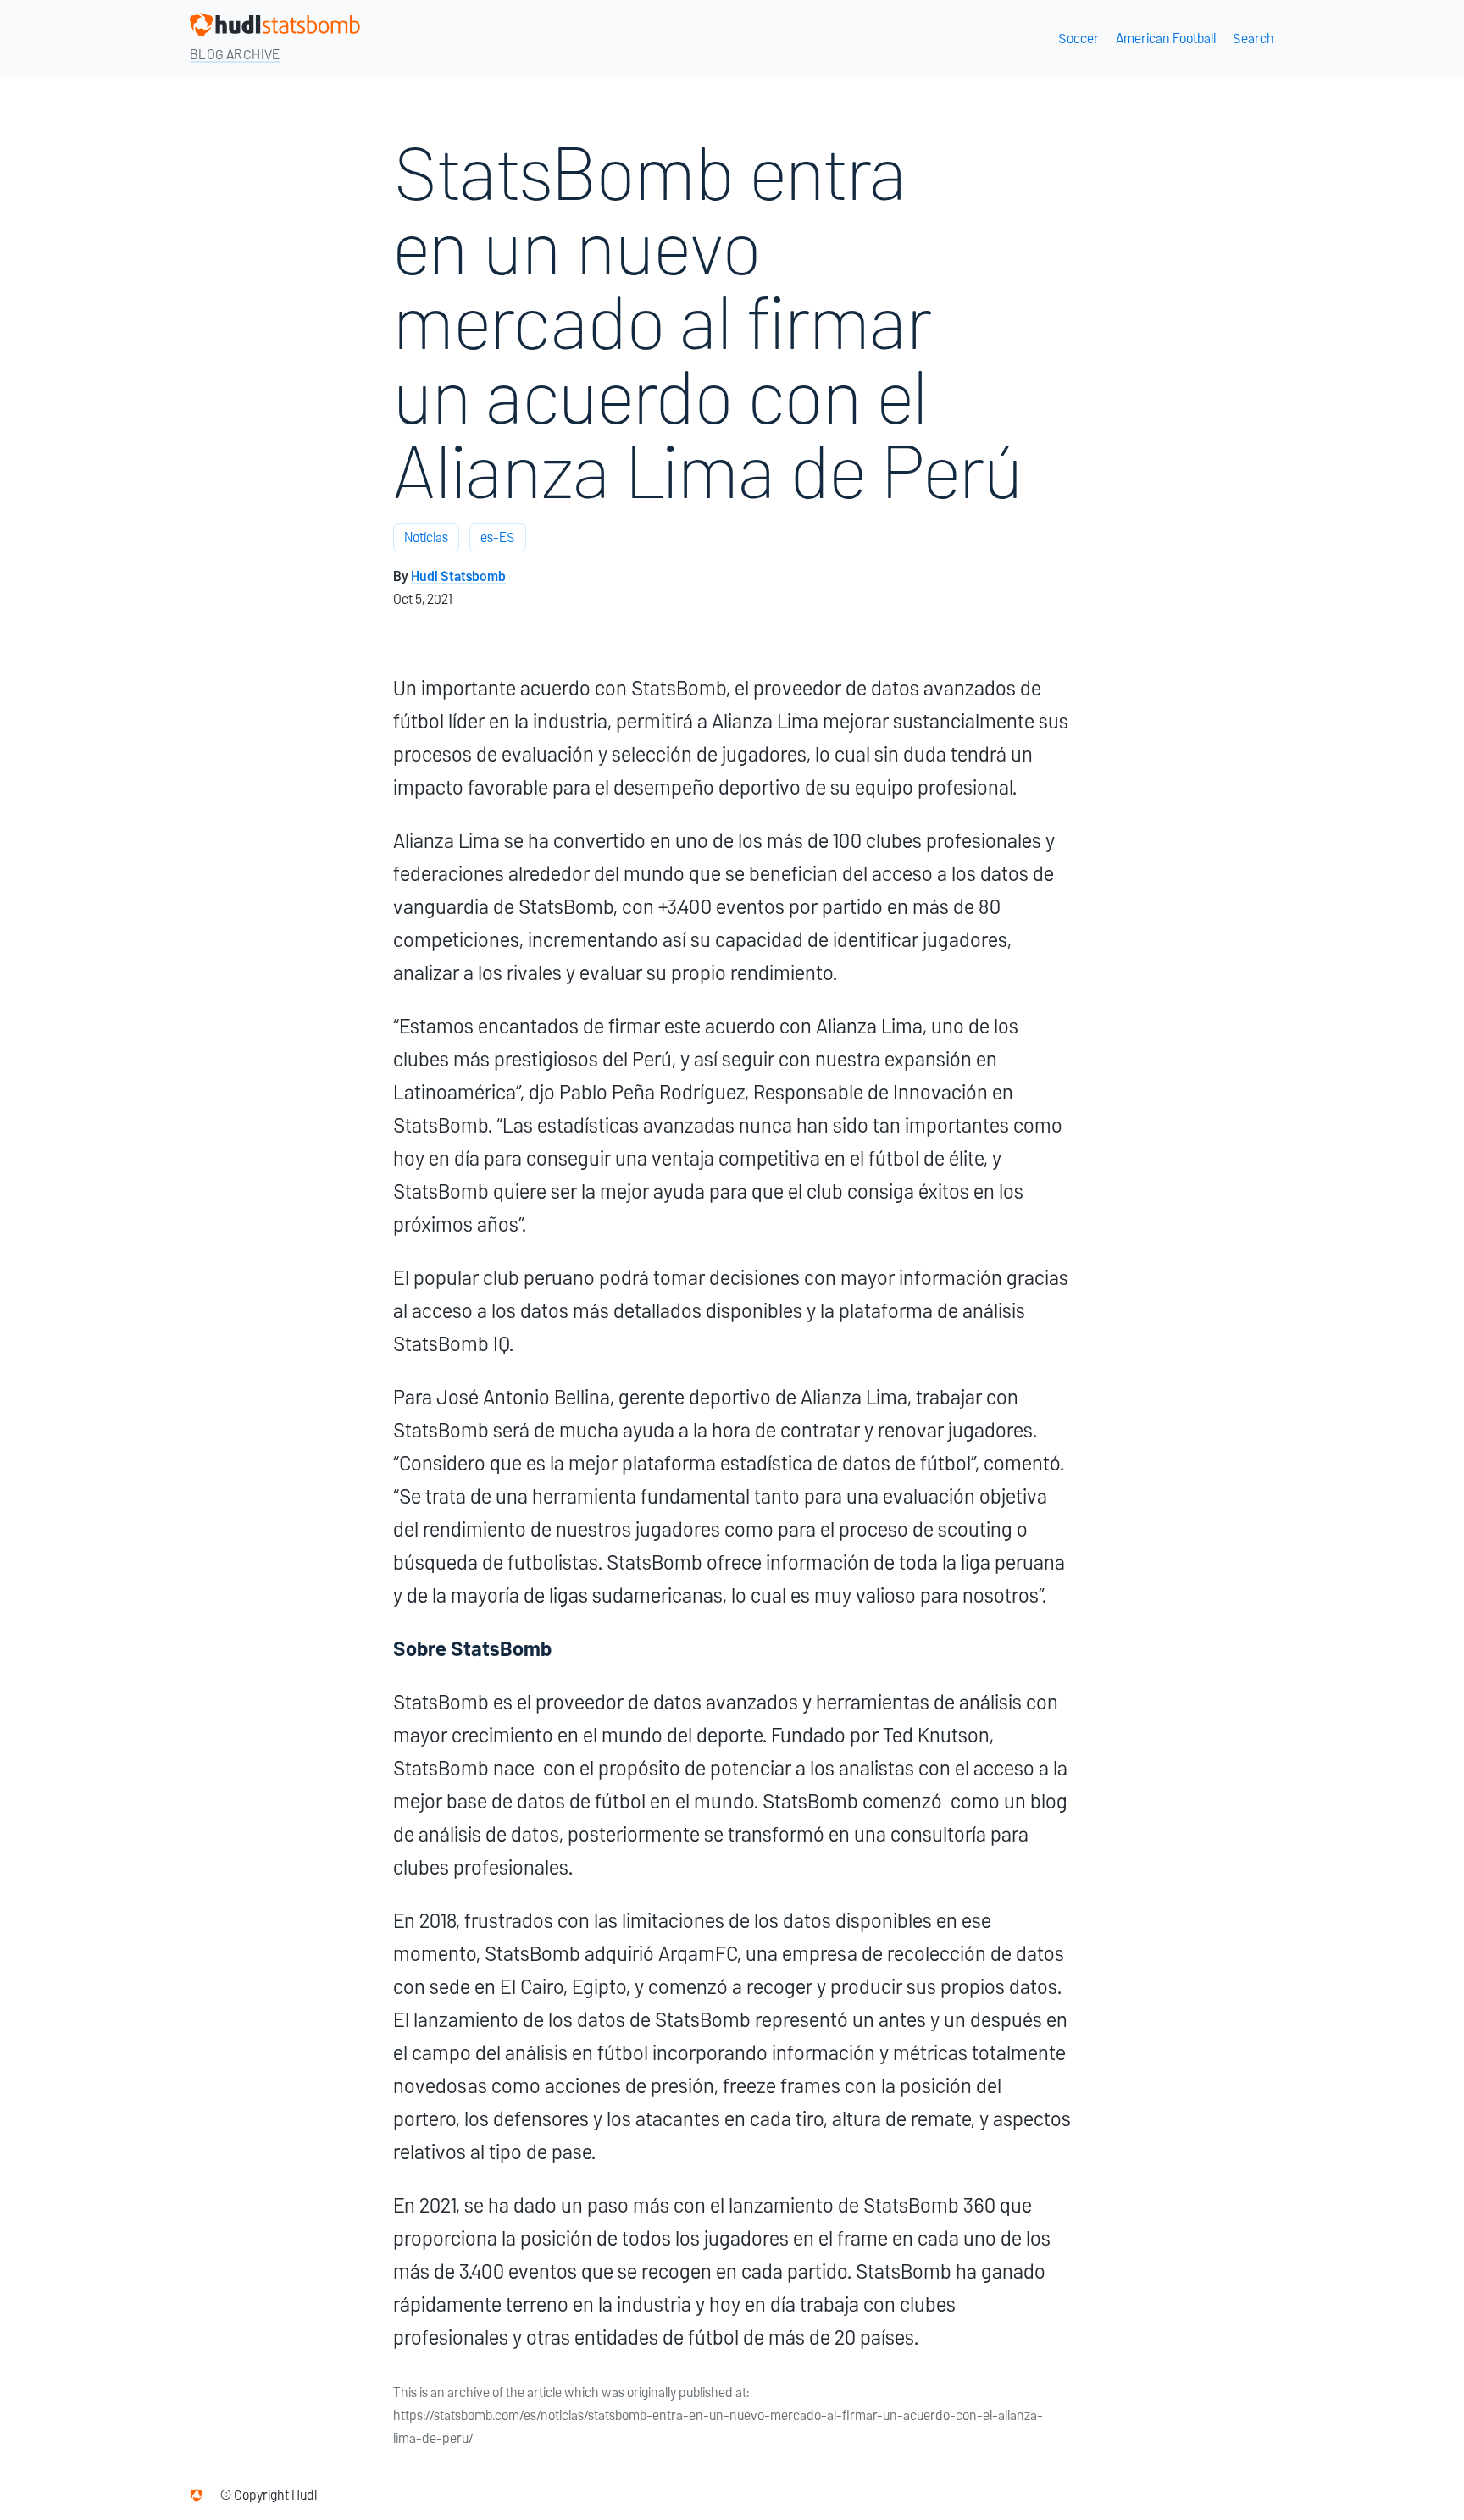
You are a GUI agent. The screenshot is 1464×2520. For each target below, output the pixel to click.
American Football (1166, 39)
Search (1253, 39)
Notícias (426, 537)
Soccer (1079, 39)
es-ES (498, 537)
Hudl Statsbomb (458, 576)
